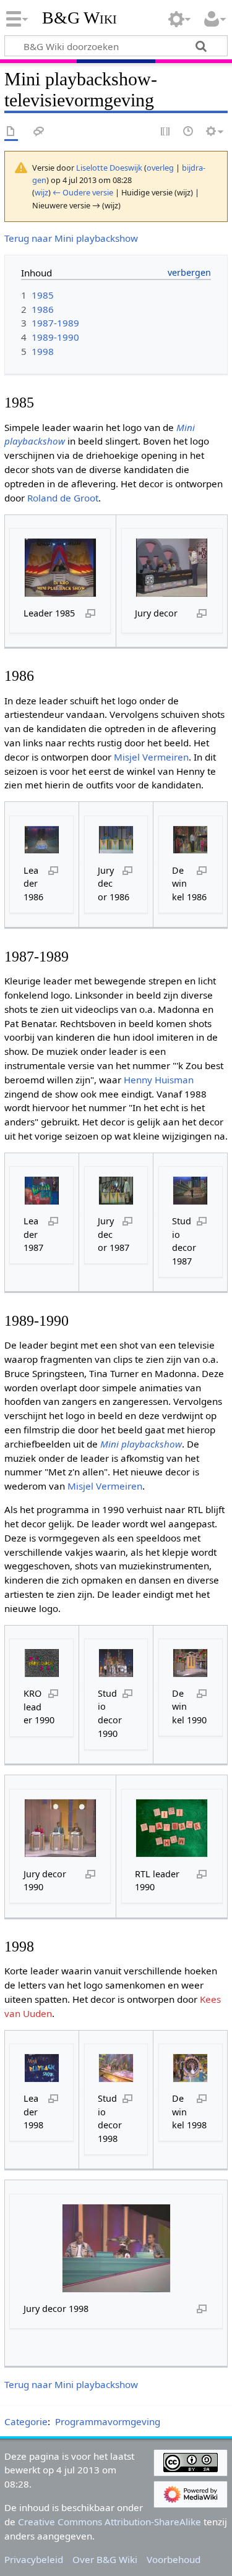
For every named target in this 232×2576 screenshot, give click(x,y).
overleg (160, 168)
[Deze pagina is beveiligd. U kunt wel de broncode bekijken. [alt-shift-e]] (166, 132)
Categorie (26, 2421)
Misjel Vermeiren (151, 757)
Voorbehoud (174, 2559)
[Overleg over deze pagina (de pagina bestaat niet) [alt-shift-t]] (39, 132)
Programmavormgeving (108, 2421)
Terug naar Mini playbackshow (71, 238)
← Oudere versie (83, 192)
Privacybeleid (34, 2559)
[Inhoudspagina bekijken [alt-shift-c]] (11, 132)
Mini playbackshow (141, 1444)
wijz (41, 192)
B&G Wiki (79, 18)
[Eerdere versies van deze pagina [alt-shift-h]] (189, 132)
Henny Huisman (159, 1080)
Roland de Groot (63, 498)
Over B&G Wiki (105, 2559)
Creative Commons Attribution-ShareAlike (110, 2522)
